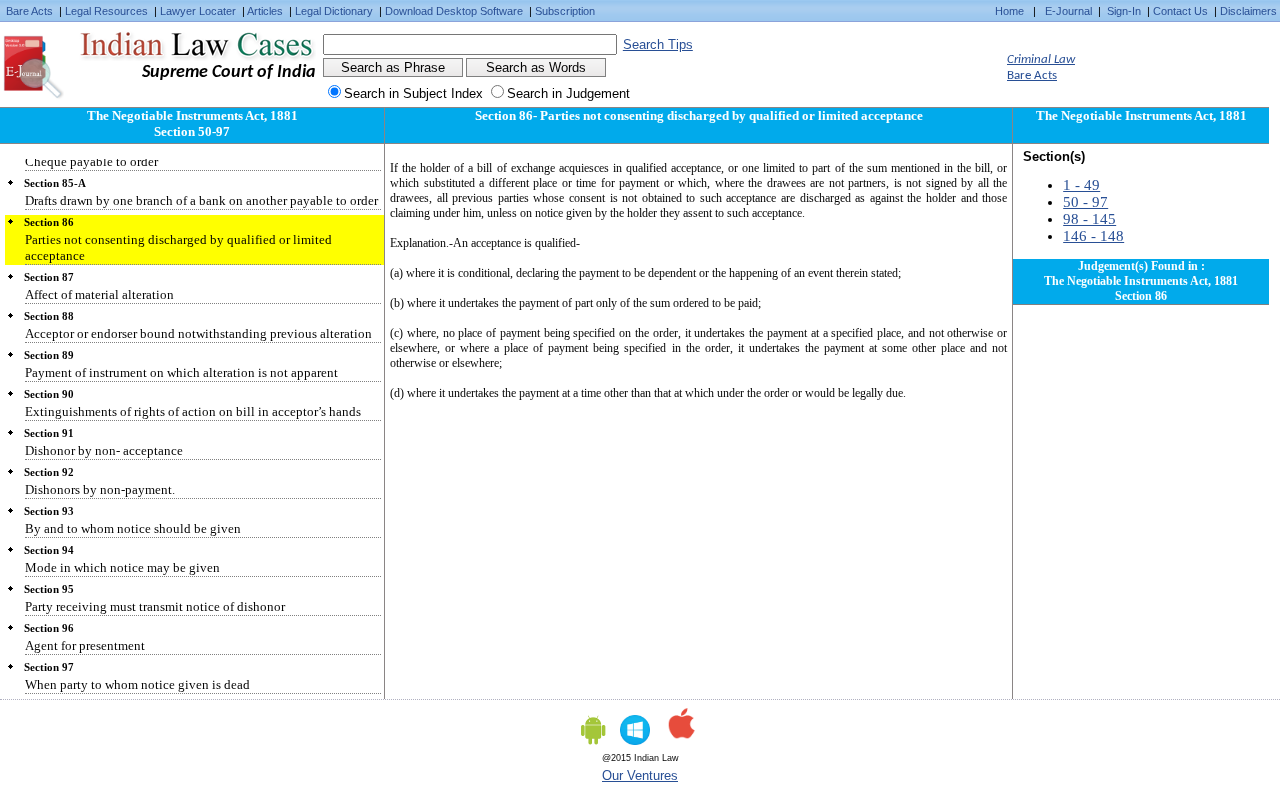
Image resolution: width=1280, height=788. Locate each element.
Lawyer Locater (198, 11)
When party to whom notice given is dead (137, 684)
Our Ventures (640, 775)
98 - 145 (1089, 219)
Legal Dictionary (334, 11)
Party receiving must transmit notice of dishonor (155, 606)
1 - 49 (1081, 185)
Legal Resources (106, 11)
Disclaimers (1248, 11)
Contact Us (1180, 11)
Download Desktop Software (454, 11)
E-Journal (1068, 11)
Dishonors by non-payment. (100, 489)
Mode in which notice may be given (122, 567)
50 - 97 (1085, 202)
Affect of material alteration (99, 294)
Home (1009, 11)
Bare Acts (29, 11)
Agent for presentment (85, 645)
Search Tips (658, 44)
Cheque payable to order (91, 161)
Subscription (565, 11)
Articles (265, 11)
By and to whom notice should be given (133, 528)
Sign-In (1124, 11)
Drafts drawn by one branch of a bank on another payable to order (201, 200)
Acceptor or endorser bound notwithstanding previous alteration (198, 333)
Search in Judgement (568, 93)
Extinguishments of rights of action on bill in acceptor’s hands (193, 411)
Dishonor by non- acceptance (104, 450)
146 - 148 (1093, 236)
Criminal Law (1041, 59)
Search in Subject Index (413, 93)
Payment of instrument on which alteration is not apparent (181, 372)
